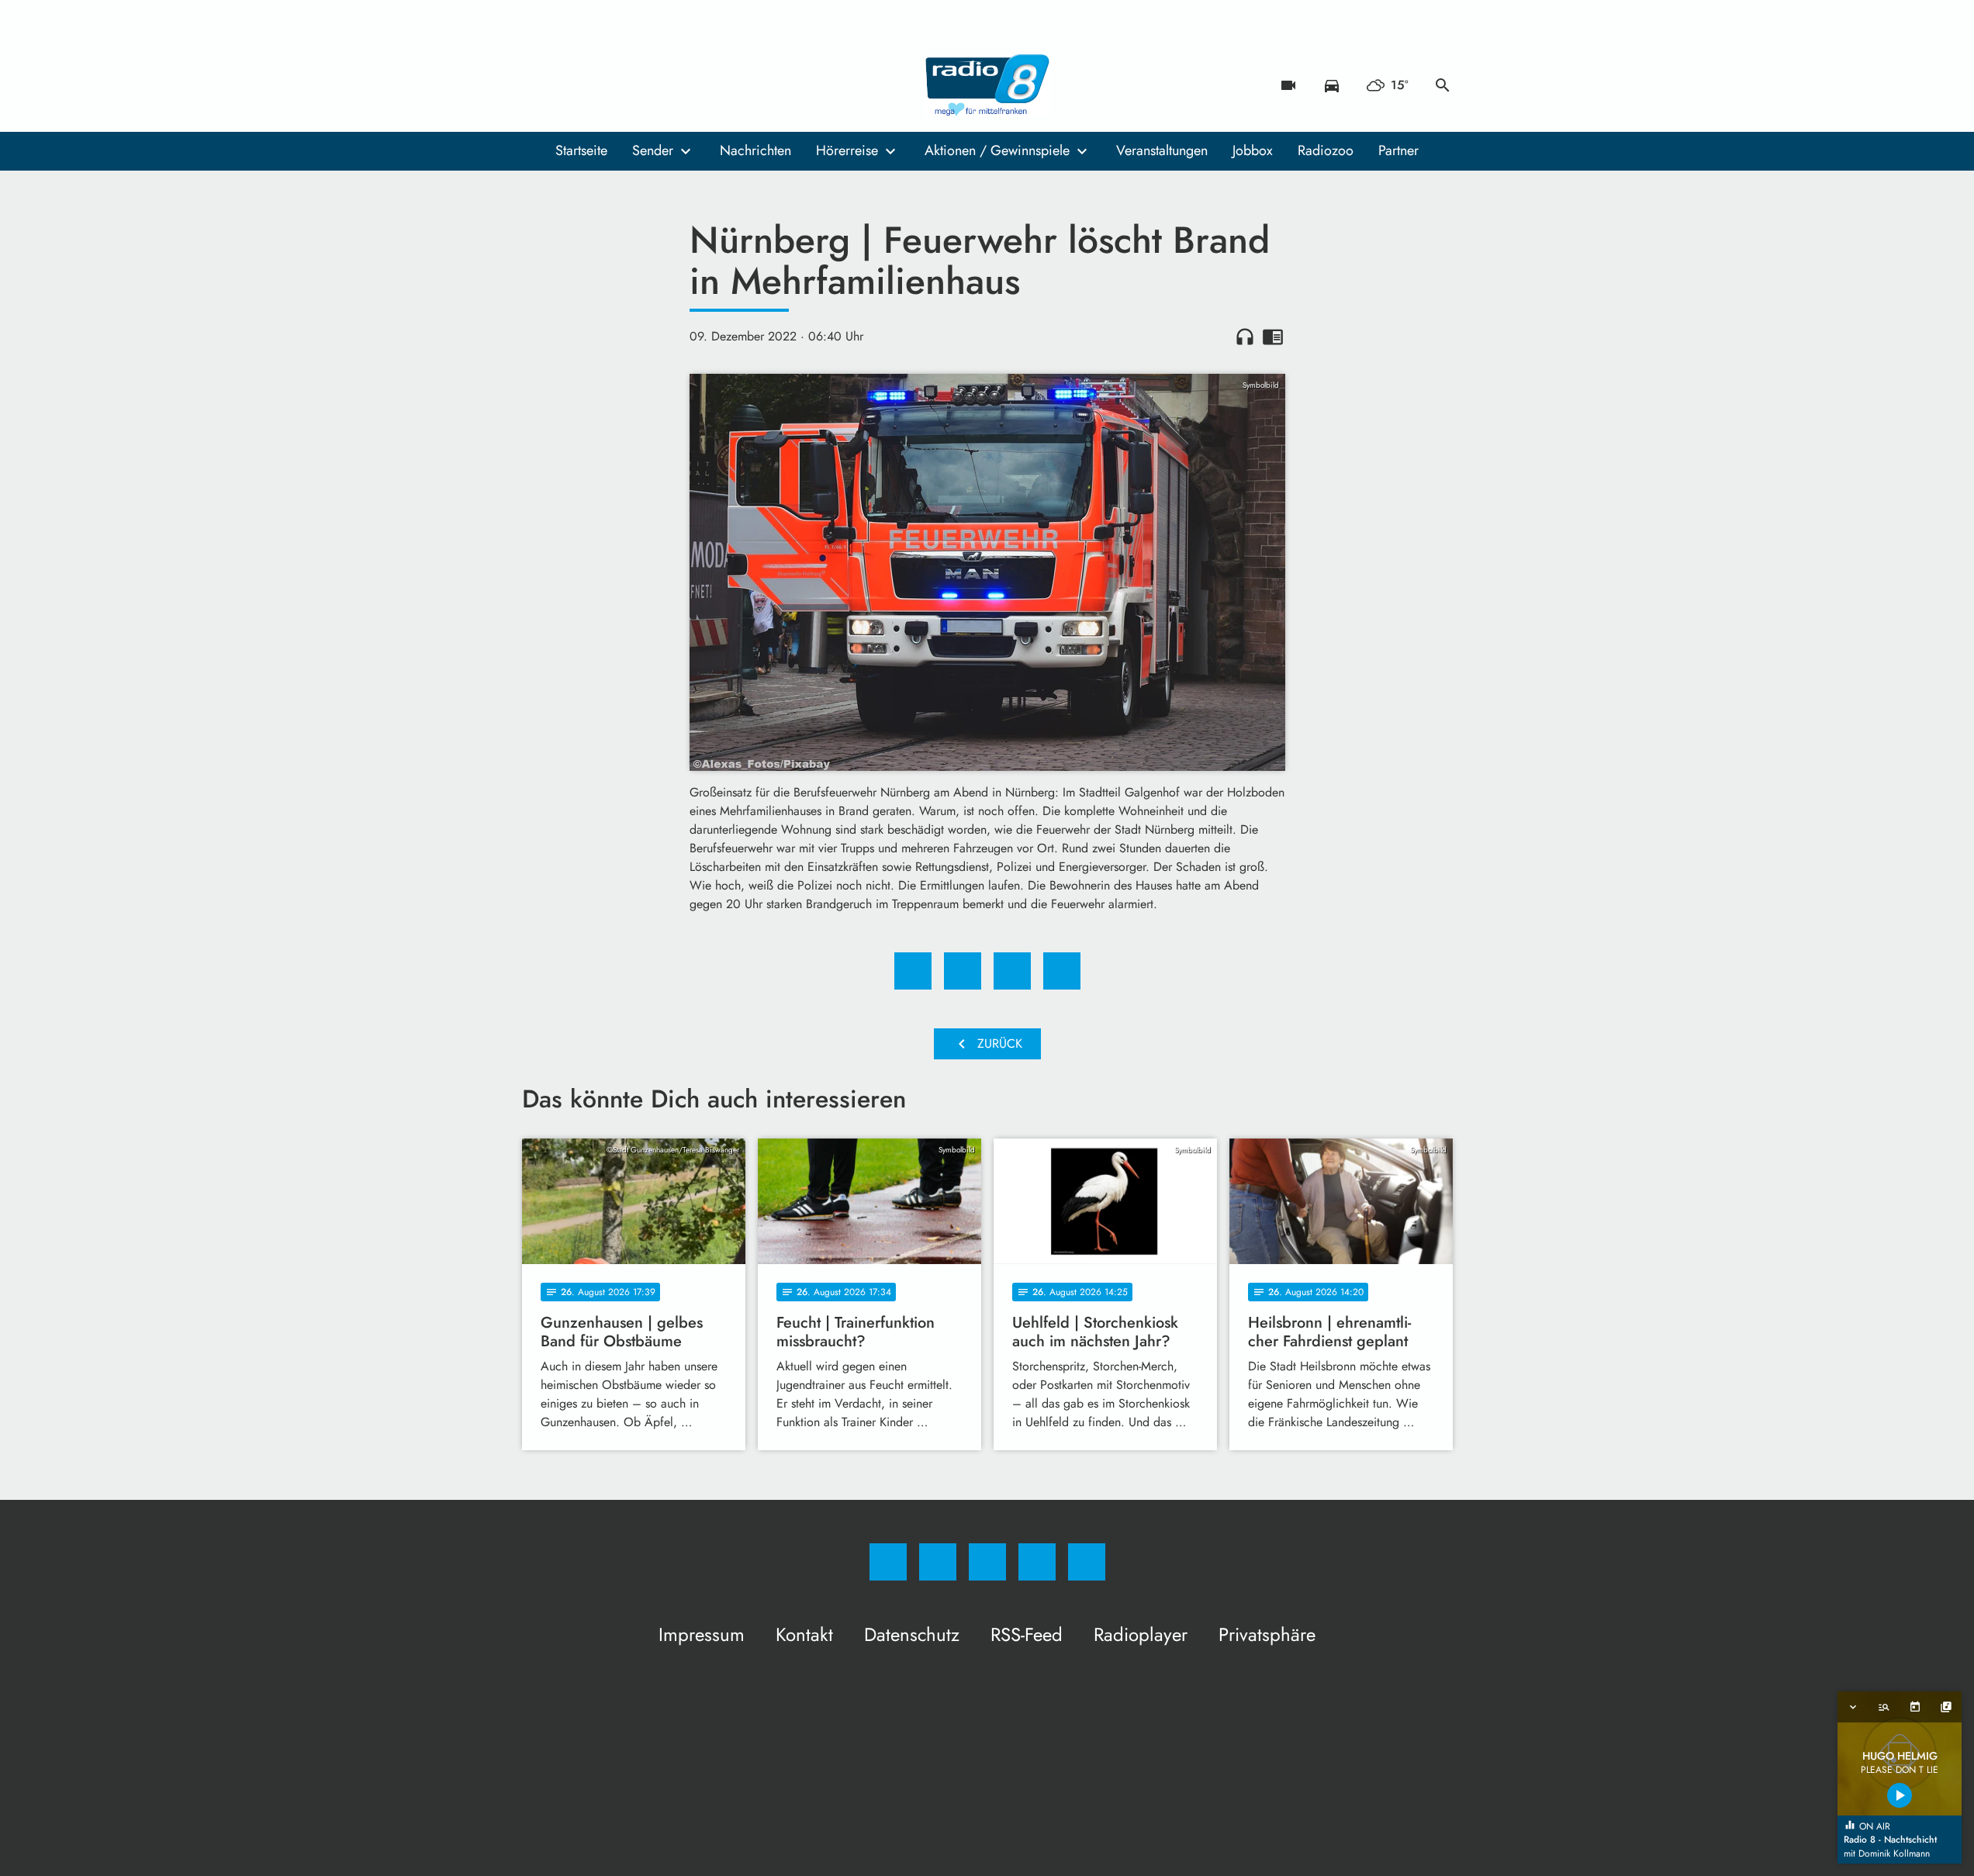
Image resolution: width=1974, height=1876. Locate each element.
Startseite (581, 150)
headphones (1245, 337)
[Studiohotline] (631, 85)
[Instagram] (569, 85)
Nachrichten (755, 150)
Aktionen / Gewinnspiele (997, 150)
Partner (1398, 150)
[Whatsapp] (600, 85)
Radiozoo (1326, 150)
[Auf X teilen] (963, 971)
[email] (662, 85)
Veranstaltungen (1162, 150)
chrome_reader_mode (1273, 337)
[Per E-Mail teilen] (1062, 971)
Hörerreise (847, 150)
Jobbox (1253, 150)
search (1443, 85)
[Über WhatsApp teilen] (1012, 971)
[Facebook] (538, 85)
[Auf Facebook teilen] (913, 971)
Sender (653, 150)
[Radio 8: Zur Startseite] (987, 85)
